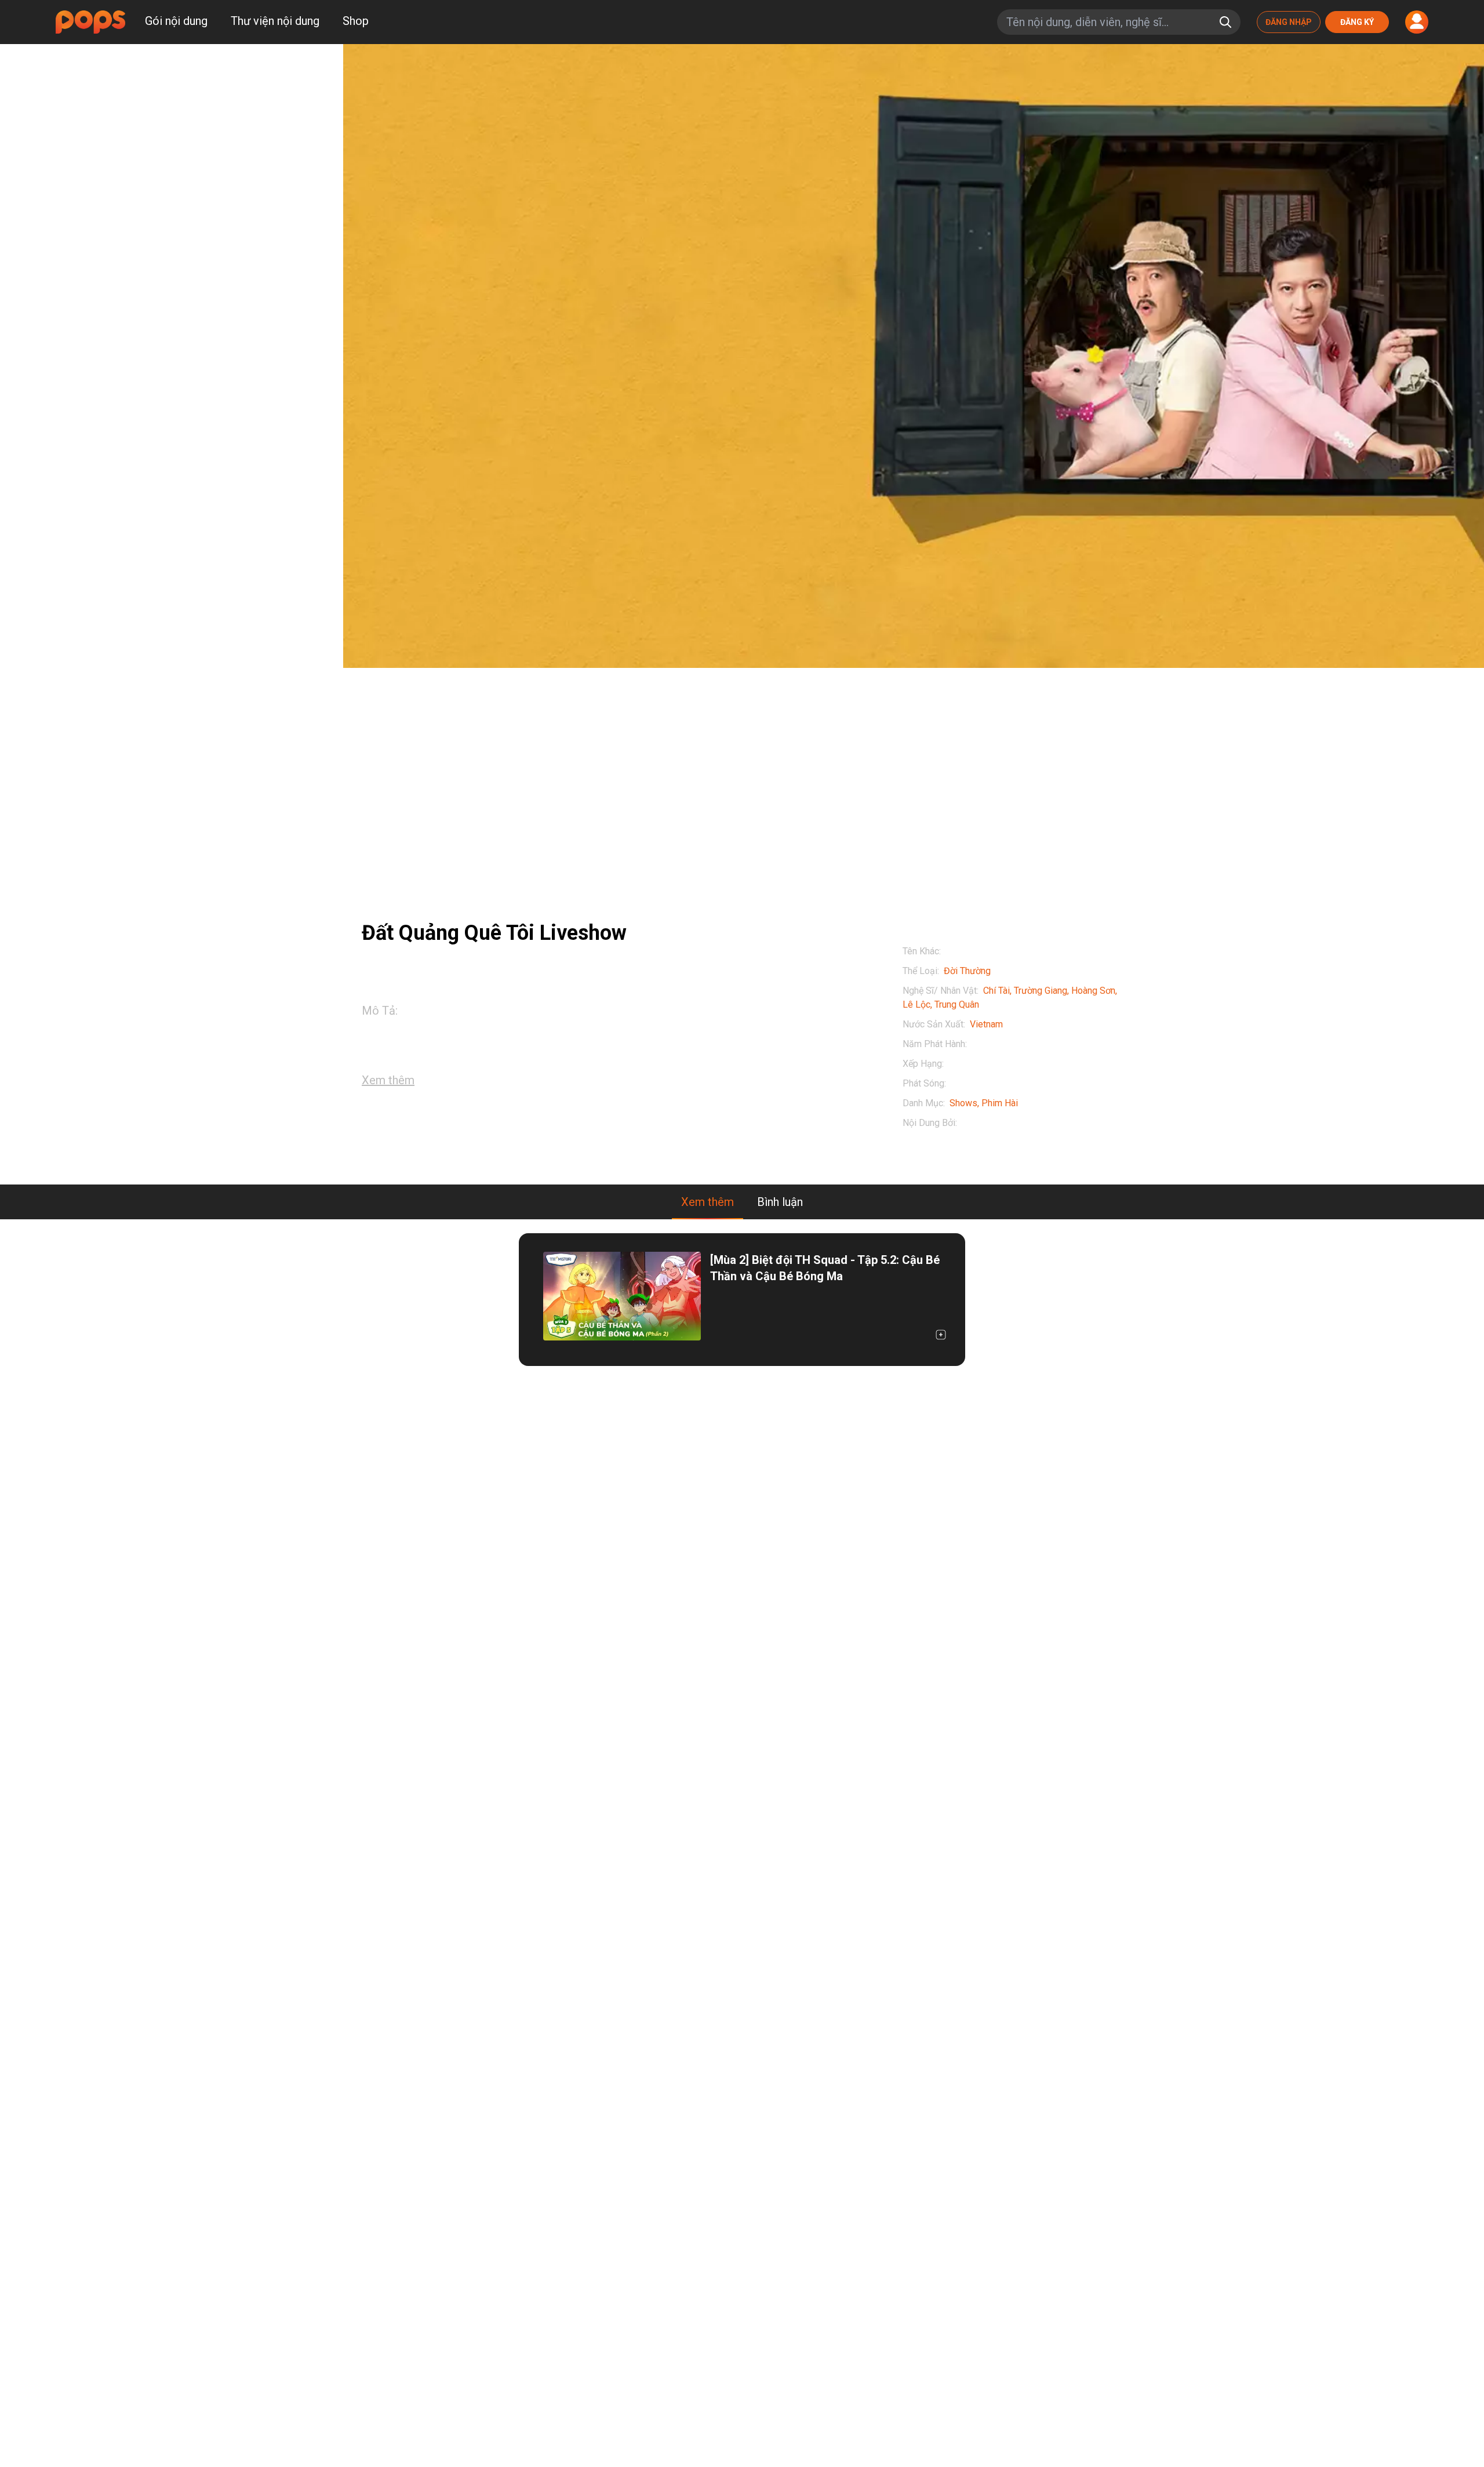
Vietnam (986, 1024)
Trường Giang (1041, 991)
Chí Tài (996, 991)
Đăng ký (1357, 22)
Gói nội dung (176, 21)
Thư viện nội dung (275, 21)
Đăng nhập (1289, 22)
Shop (356, 21)
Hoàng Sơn (1093, 991)
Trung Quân (957, 1004)
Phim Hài (1000, 1103)
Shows (963, 1103)
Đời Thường (967, 971)
